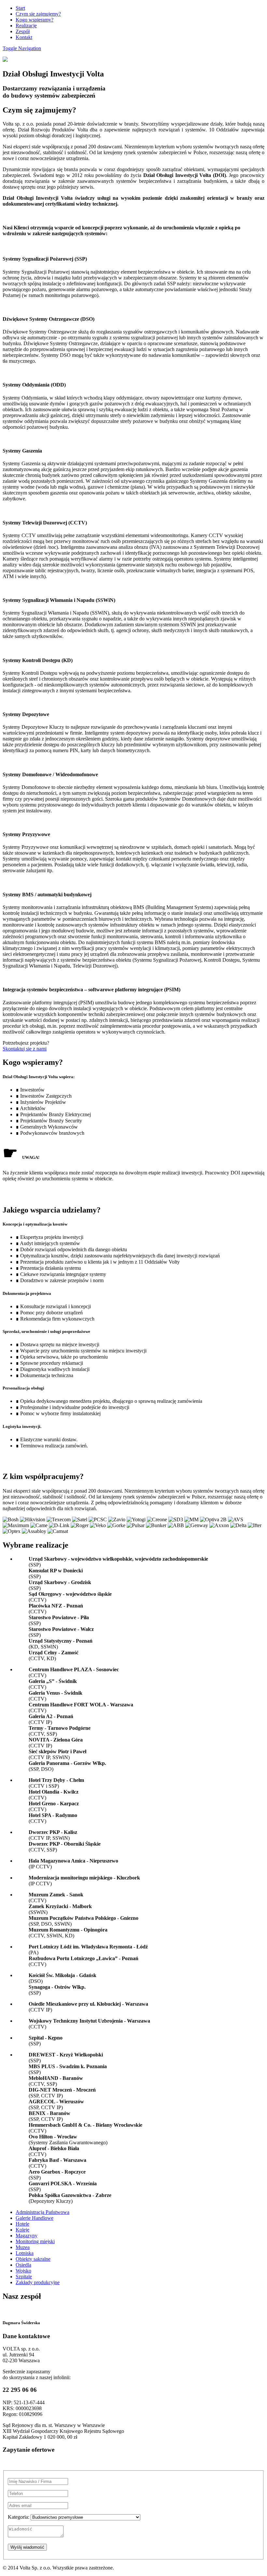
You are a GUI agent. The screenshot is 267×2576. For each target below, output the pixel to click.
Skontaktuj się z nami (25, 1049)
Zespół (23, 31)
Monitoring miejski (35, 2241)
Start (20, 8)
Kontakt (24, 37)
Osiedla (23, 2265)
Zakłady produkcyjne (38, 2282)
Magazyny (27, 2236)
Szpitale (24, 2277)
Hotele (22, 2224)
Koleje (22, 2230)
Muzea (23, 2247)
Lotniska (25, 2253)
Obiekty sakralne (33, 2259)
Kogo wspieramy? (35, 20)
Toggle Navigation (22, 48)
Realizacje (26, 26)
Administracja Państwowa (42, 2212)
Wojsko (23, 2271)
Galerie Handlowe (35, 2218)
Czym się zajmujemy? (38, 14)
